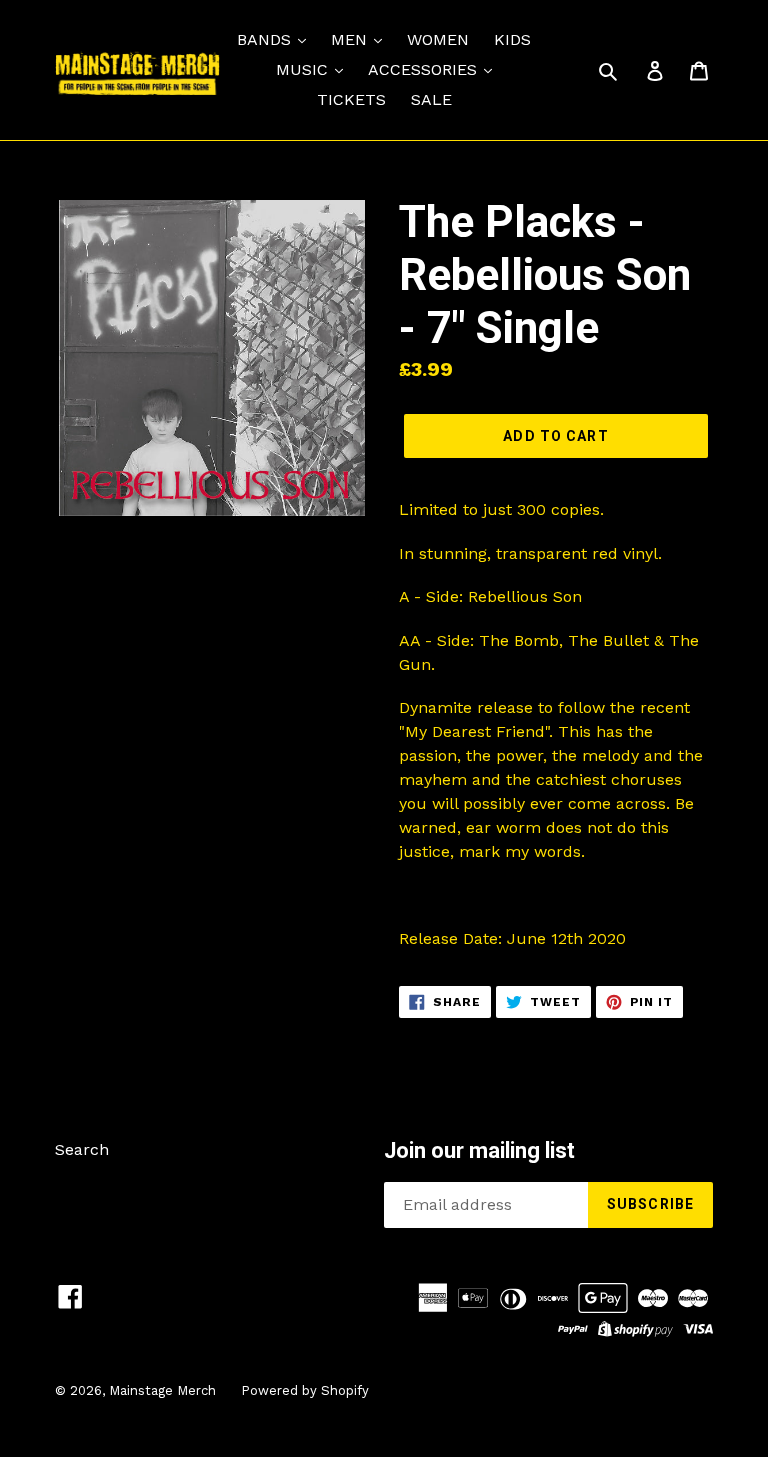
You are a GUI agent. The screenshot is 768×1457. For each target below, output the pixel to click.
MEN (351, 39)
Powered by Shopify (305, 1390)
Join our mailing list (479, 1150)
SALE (431, 99)
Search (82, 1149)
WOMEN (438, 39)
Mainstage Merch (162, 1390)
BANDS (266, 39)
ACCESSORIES (425, 69)
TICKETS (351, 99)
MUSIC (304, 69)
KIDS (512, 39)
